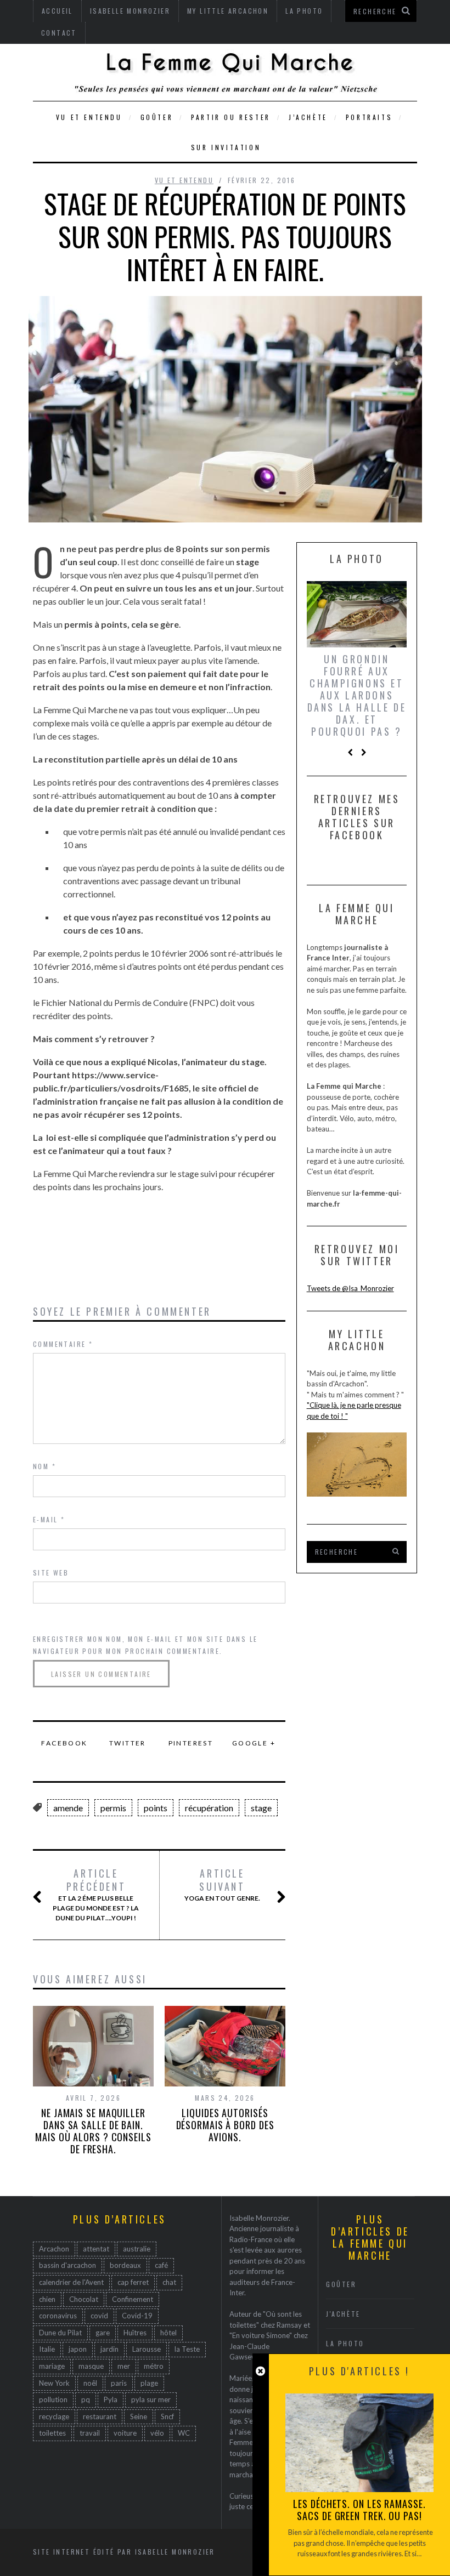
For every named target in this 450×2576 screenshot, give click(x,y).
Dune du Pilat (60, 2333)
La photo (345, 2343)
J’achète (308, 117)
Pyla (111, 2399)
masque (91, 2366)
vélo (157, 2433)
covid (99, 2316)
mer (124, 2366)
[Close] (260, 2371)
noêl (90, 2383)
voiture (125, 2433)
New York (54, 2383)
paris (119, 2383)
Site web (51, 1573)
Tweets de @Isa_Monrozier (350, 1288)
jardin (109, 2349)
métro (154, 2366)
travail (90, 2433)
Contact (59, 33)
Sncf (167, 2416)
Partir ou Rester (231, 117)
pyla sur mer (151, 2399)
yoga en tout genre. (222, 1885)
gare (103, 2333)
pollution (53, 2399)
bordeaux (125, 2265)
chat (169, 2282)
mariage (52, 2366)
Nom (44, 1466)
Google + (254, 1743)
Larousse (147, 2349)
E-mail (49, 1519)
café (161, 2265)
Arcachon (54, 2249)
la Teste (187, 2349)
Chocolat (84, 2299)
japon (78, 2349)
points (156, 1808)
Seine (139, 2416)
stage (261, 1808)
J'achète (343, 2314)
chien (47, 2299)
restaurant (100, 2416)
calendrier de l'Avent (71, 2282)
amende (68, 1808)
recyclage (54, 2416)
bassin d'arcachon (67, 2265)
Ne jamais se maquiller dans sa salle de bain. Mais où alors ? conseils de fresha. (93, 2131)
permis (113, 1808)
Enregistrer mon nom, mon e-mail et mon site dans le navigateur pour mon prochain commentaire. (145, 1645)
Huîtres (135, 2333)
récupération (209, 1808)
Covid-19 (137, 2316)
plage (149, 2383)
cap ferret (133, 2282)
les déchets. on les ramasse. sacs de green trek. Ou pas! (359, 2510)
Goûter (157, 117)
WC (184, 2433)
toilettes (52, 2433)
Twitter (128, 1743)
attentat (96, 2249)
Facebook (64, 1743)
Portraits (369, 117)
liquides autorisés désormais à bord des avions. (225, 2125)
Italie (47, 2349)
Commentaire (63, 1344)
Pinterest (191, 1743)
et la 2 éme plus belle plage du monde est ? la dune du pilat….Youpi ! (96, 1895)
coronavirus (58, 2316)
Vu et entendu (89, 117)
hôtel (168, 2333)
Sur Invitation (226, 147)
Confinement (133, 2299)
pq (86, 2399)
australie (137, 2249)
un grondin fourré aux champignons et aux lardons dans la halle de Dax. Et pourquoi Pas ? (357, 695)
